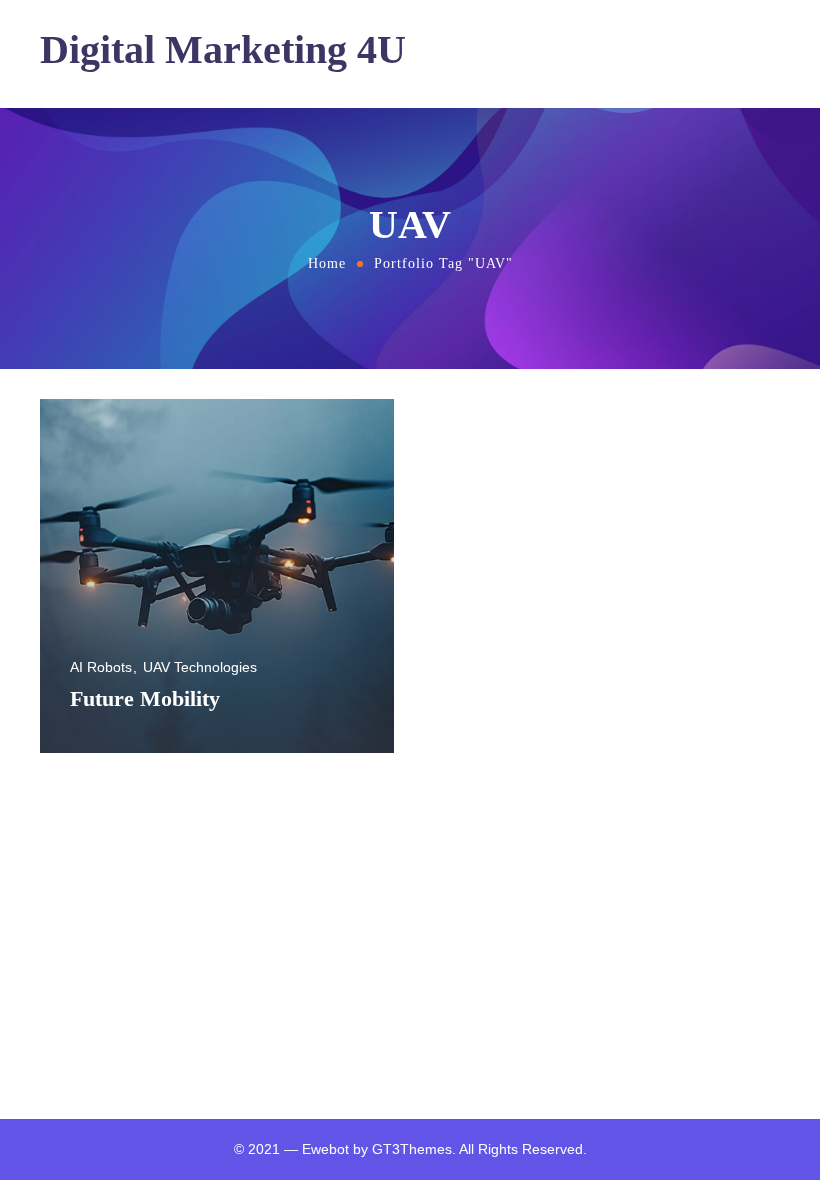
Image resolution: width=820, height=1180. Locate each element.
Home (327, 263)
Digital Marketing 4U (223, 49)
